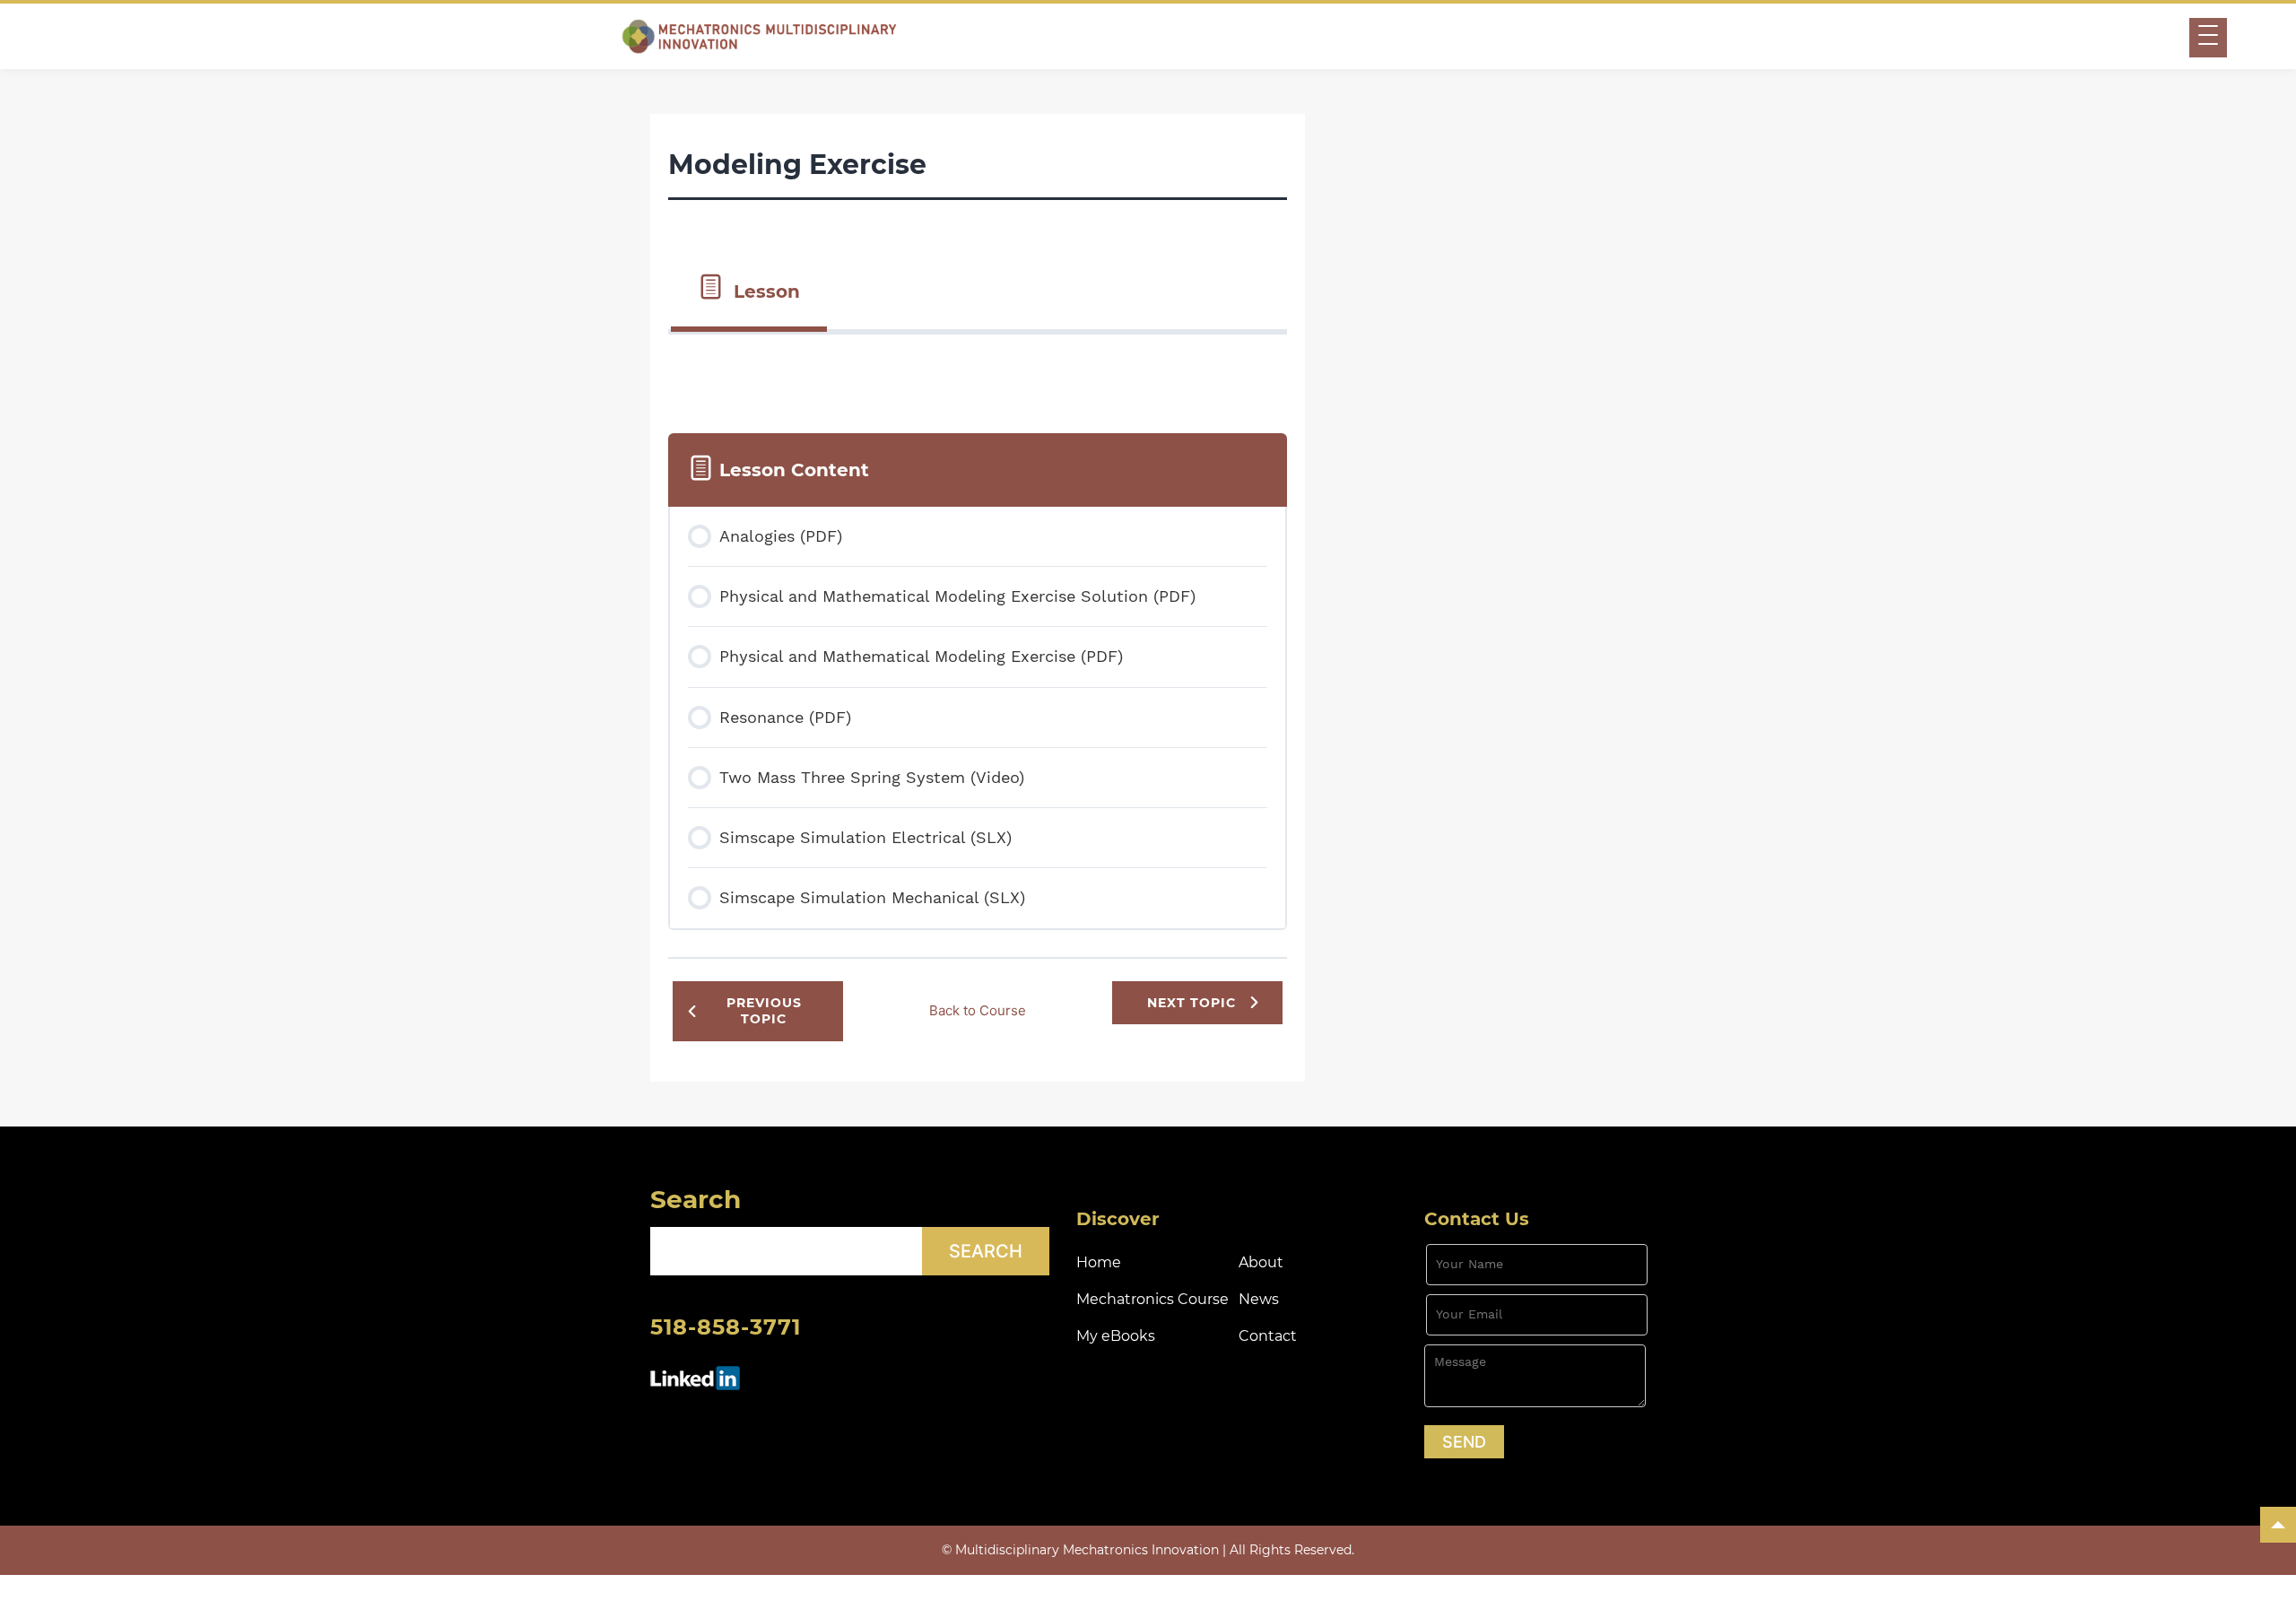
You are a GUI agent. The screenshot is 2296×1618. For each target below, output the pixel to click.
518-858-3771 (726, 1327)
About (1261, 1262)
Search (696, 1199)
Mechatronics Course (1152, 1299)
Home (1099, 1262)
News (1259, 1299)
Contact (1268, 1336)
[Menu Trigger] (2208, 38)
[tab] (749, 290)
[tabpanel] (978, 370)
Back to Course (978, 1010)
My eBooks (1116, 1336)
